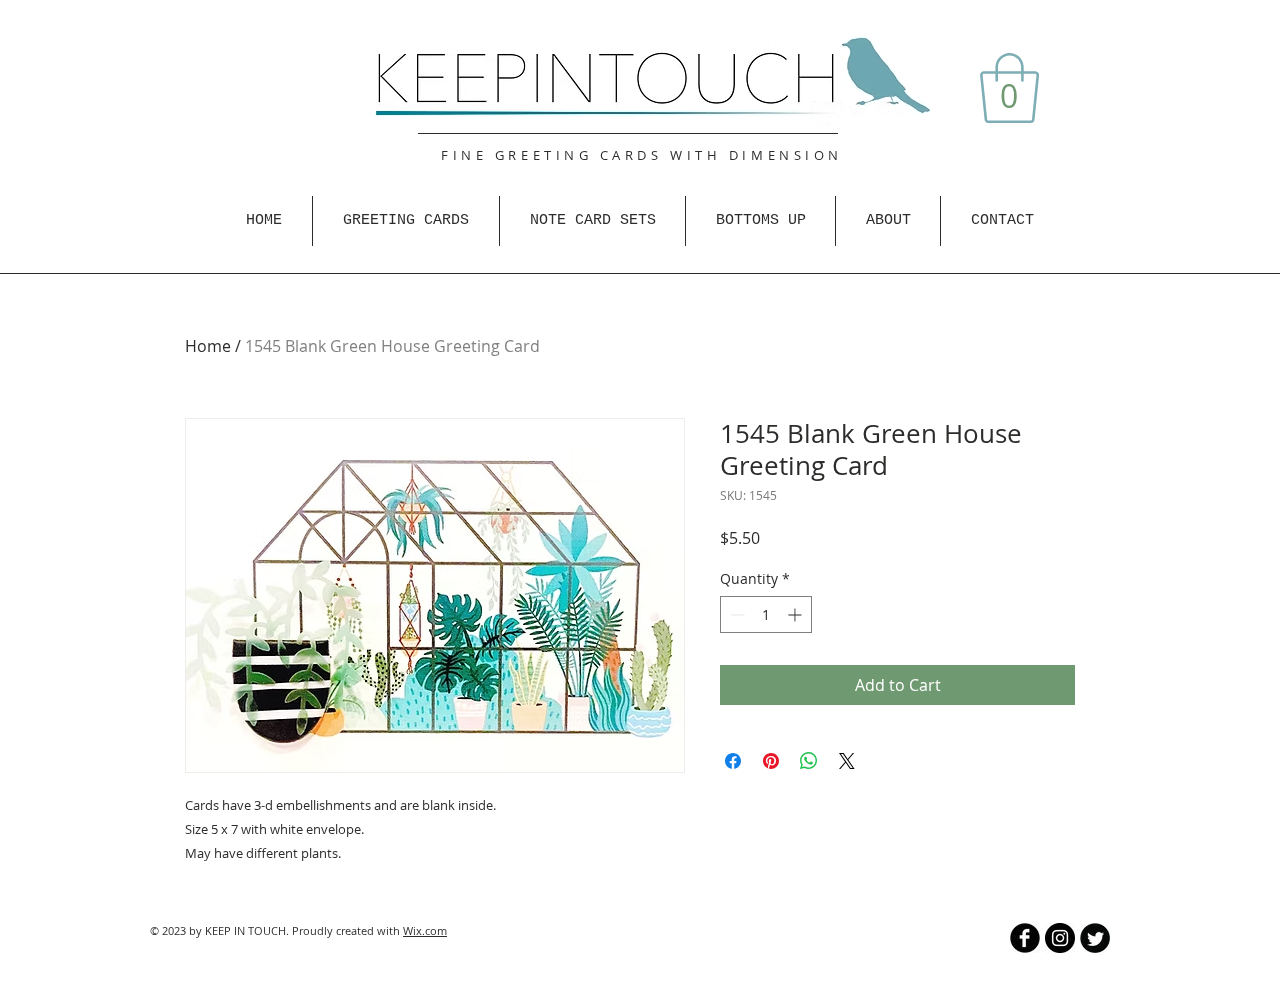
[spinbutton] (766, 614)
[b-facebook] (1025, 938)
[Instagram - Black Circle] (1060, 938)
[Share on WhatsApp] (809, 761)
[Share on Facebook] (733, 761)
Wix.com (425, 930)
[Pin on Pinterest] (771, 761)
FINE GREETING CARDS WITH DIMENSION (642, 155)
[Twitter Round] (1095, 938)
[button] (1009, 88)
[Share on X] (847, 761)
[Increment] (796, 614)
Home (208, 346)
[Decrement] (735, 614)
